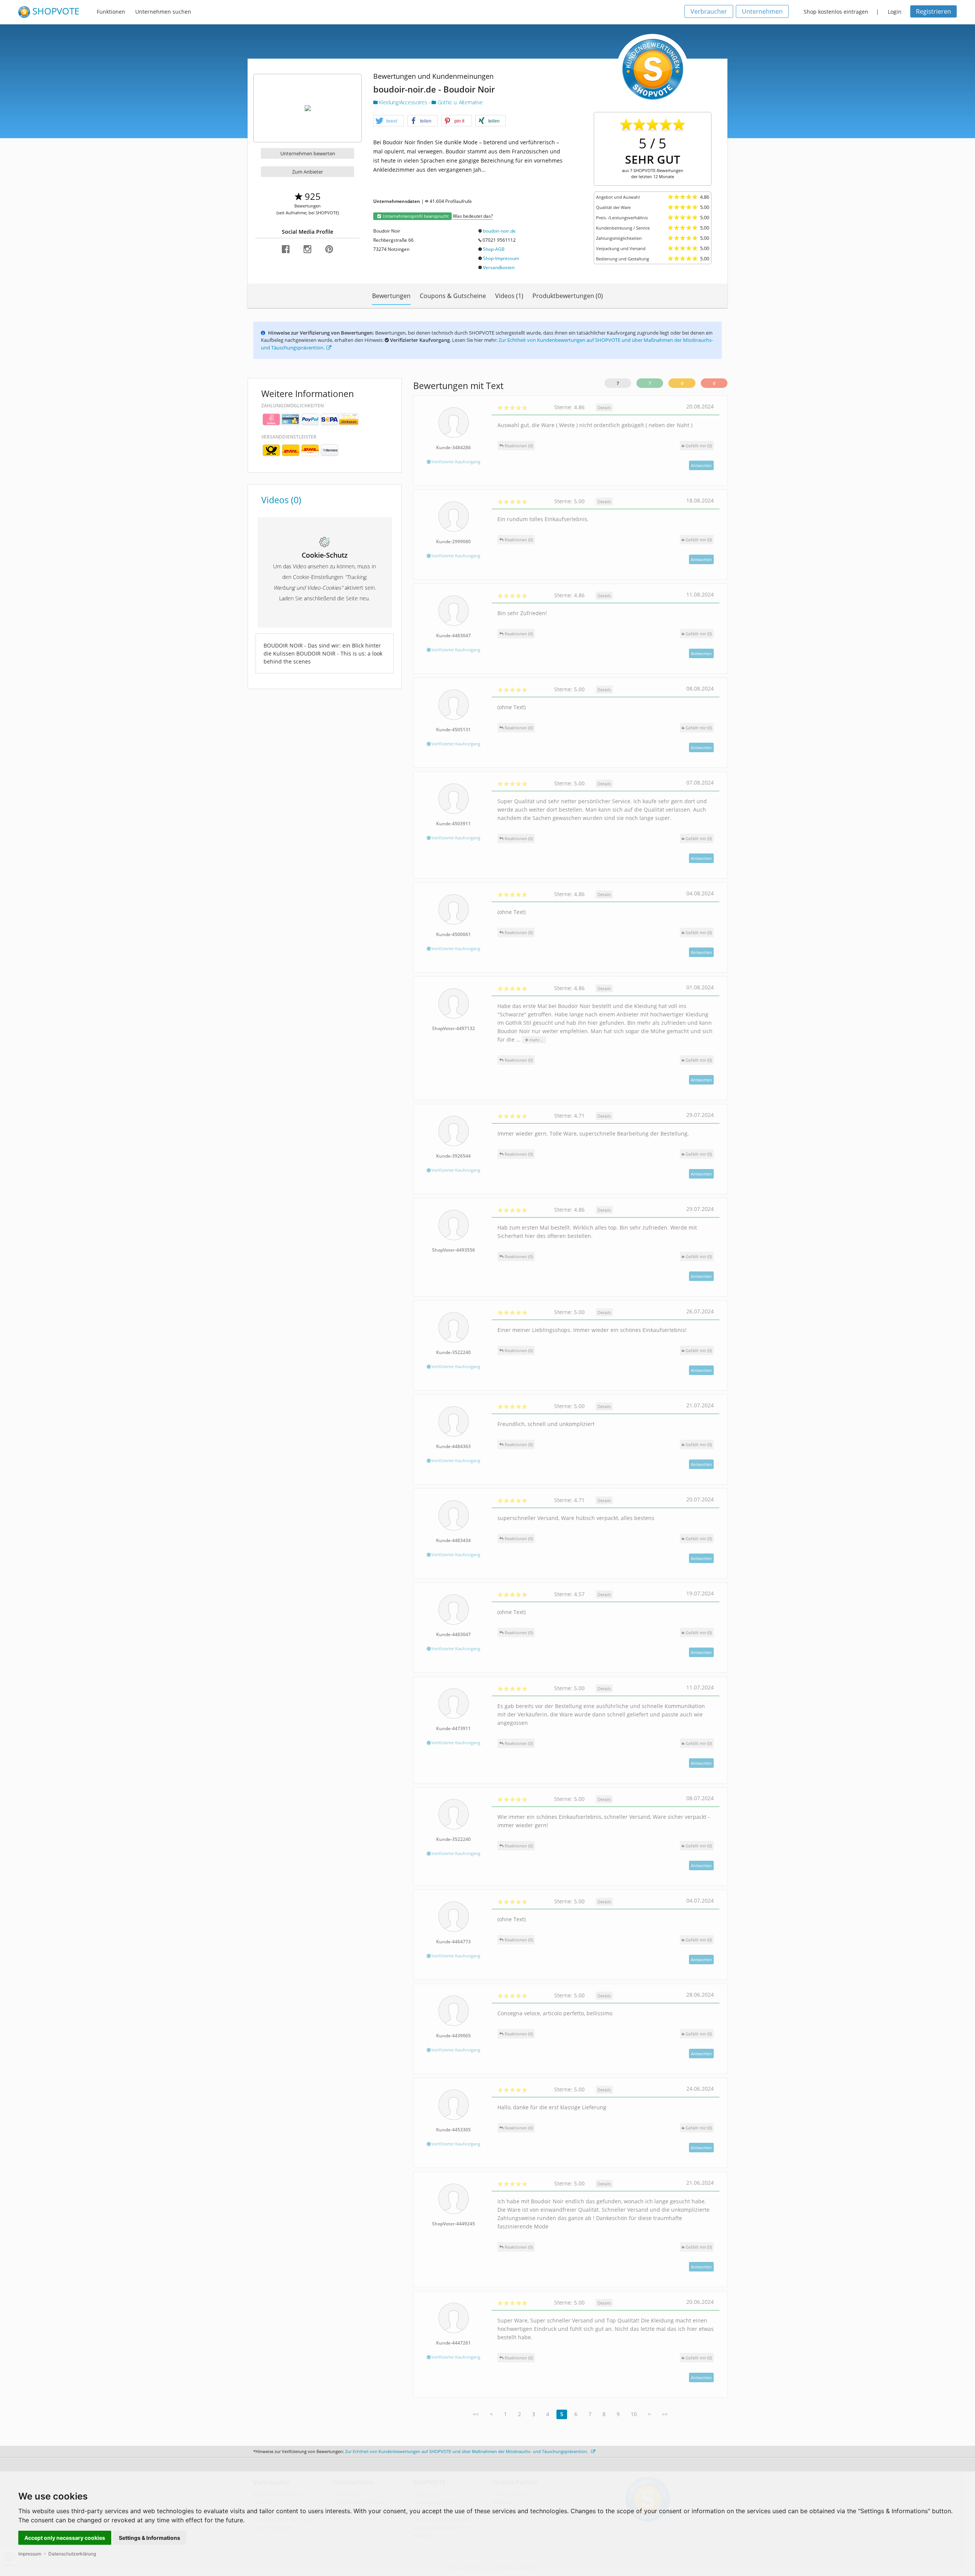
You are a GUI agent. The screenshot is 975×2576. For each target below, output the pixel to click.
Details (604, 408)
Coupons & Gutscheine (453, 296)
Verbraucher (709, 11)
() (699, 446)
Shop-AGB (494, 249)
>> (665, 2414)
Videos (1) (509, 296)
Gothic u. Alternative (459, 102)
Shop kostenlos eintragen (836, 12)
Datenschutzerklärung (72, 2554)
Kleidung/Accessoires (403, 102)
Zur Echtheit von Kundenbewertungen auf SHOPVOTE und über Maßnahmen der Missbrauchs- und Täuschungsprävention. (467, 2451)
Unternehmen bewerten (308, 153)
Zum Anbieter (308, 172)
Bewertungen (391, 296)
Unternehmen (762, 11)
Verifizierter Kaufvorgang (455, 462)
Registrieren (933, 11)
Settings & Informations (149, 2538)
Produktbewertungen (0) (568, 296)
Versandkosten (499, 267)
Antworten (701, 465)
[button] (388, 121)
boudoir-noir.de (499, 231)
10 (634, 2414)
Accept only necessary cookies (65, 2538)
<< (476, 2414)
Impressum (30, 2554)
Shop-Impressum (501, 258)
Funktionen (111, 12)
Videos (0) (281, 500)
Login (895, 12)
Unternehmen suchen (163, 12)
